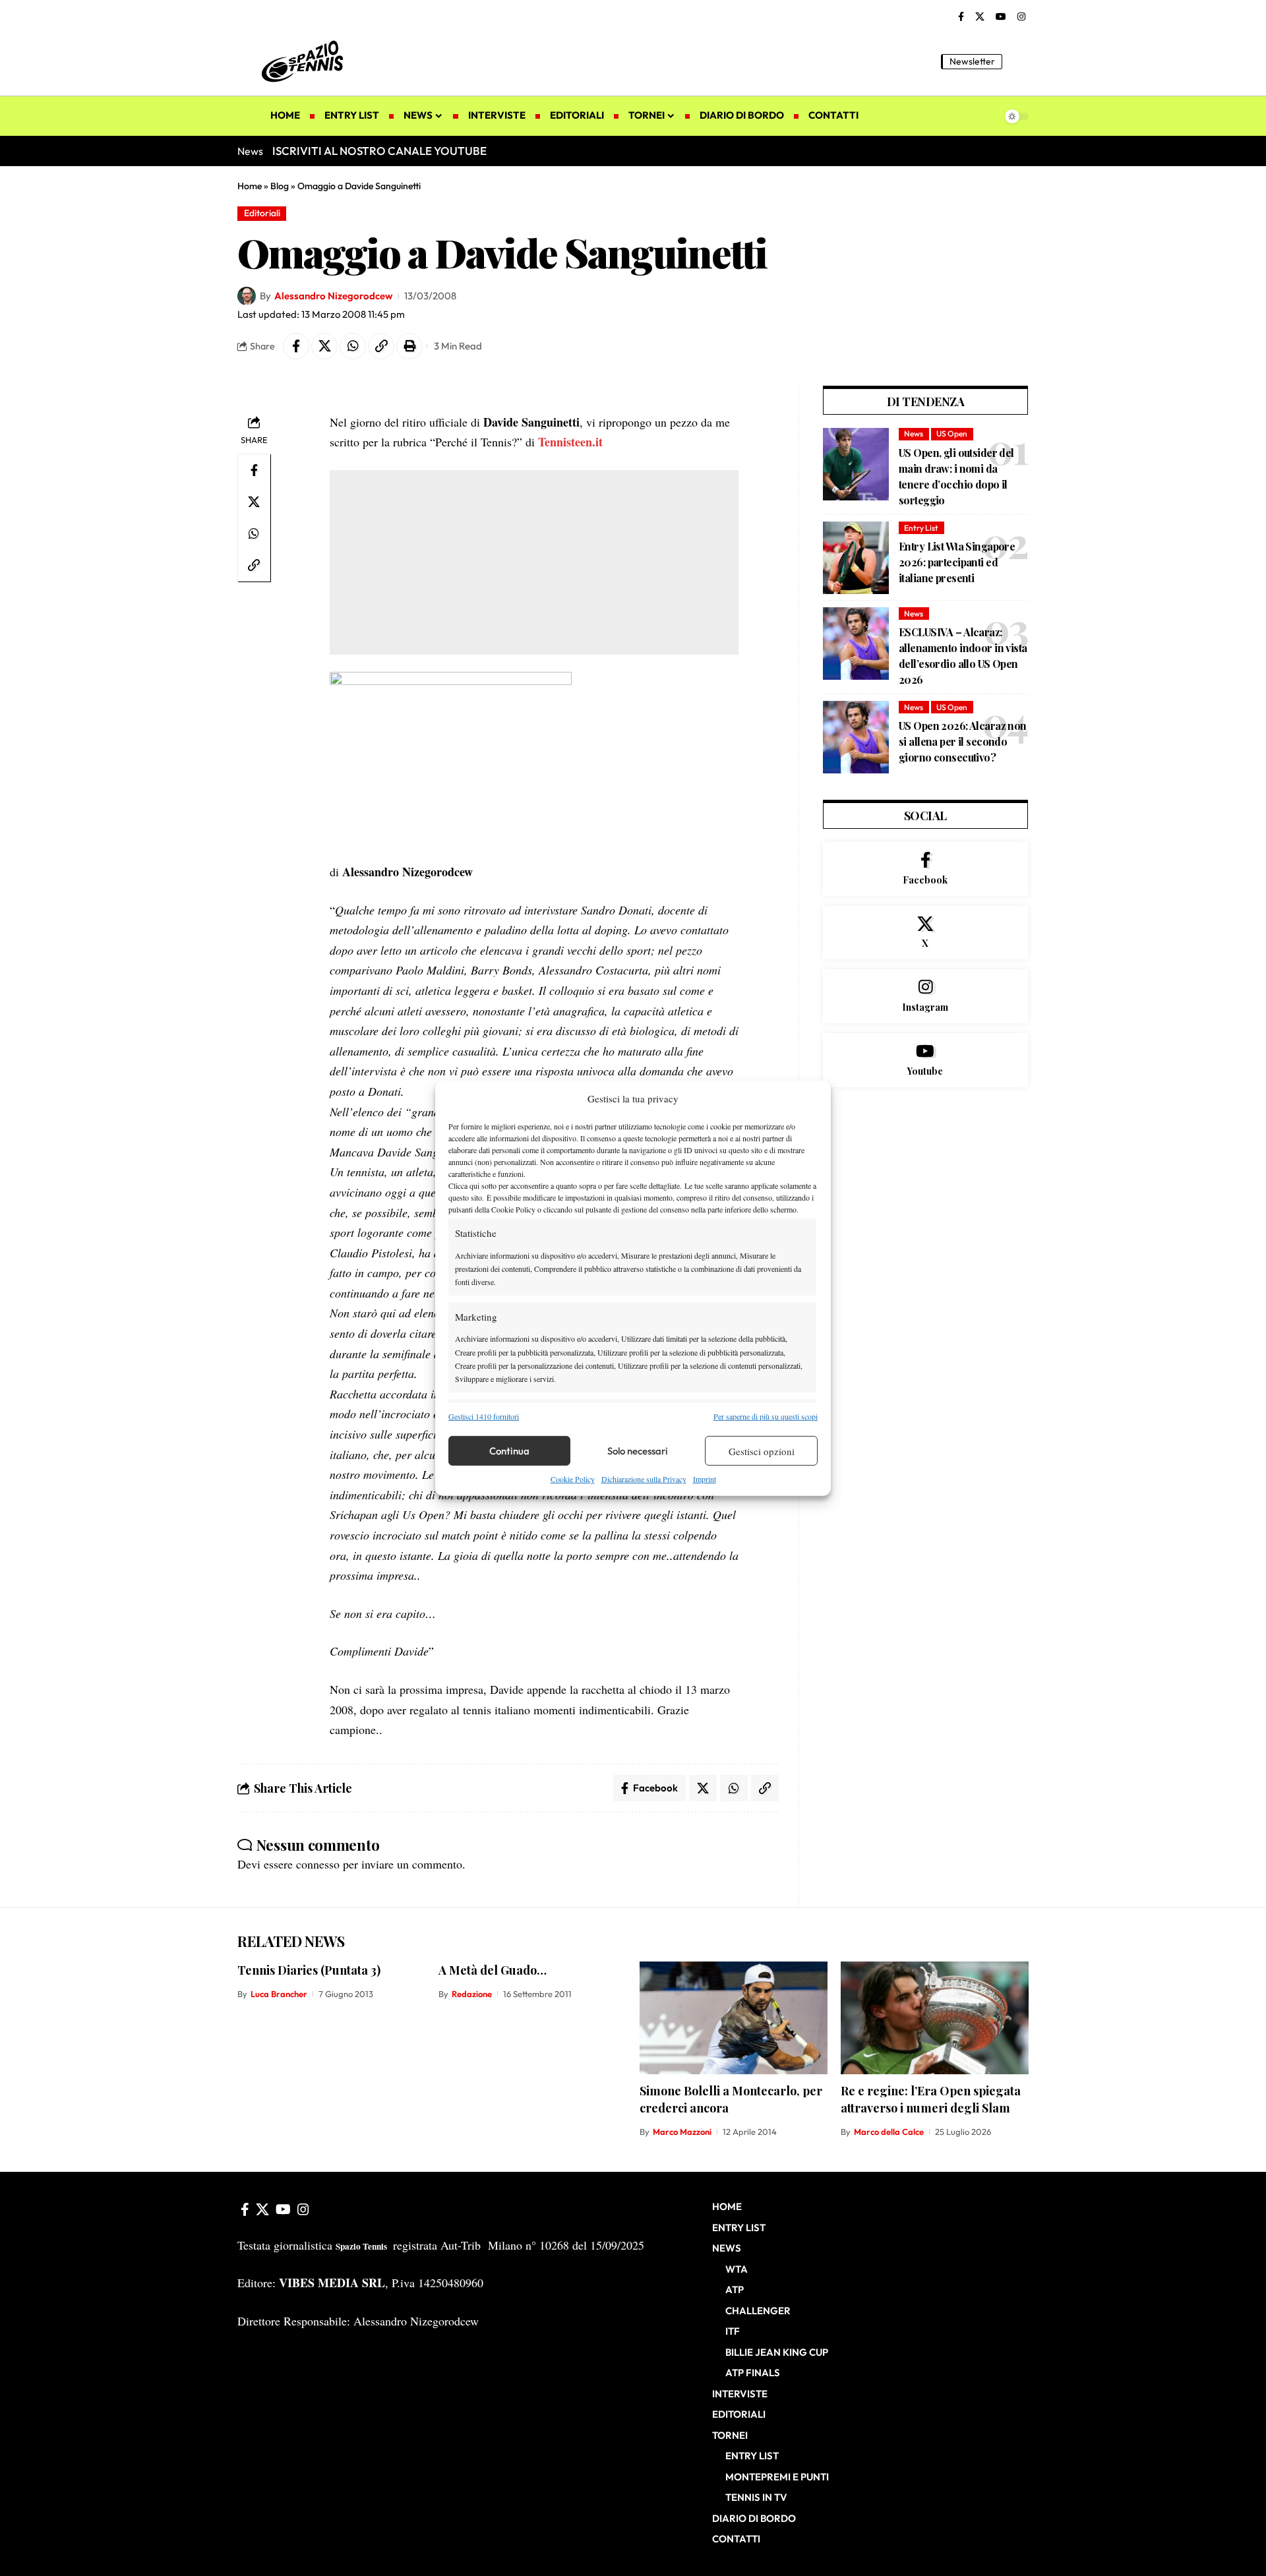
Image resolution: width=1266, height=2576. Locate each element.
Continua (509, 1451)
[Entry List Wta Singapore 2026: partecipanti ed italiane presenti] (856, 558)
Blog (280, 186)
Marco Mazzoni (682, 2132)
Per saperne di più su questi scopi (766, 1416)
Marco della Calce (889, 2132)
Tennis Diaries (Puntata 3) (309, 1970)
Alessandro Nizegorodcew (333, 296)
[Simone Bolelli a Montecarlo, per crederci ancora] (734, 2018)
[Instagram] (1021, 17)
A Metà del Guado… (493, 1970)
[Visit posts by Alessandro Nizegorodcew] (247, 296)
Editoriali (262, 213)
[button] (1019, 61)
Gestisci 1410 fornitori (484, 1416)
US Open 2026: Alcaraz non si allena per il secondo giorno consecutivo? (963, 741)
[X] (980, 17)
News (914, 434)
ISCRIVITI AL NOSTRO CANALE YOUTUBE (379, 151)
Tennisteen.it (570, 442)
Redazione (472, 1994)
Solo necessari (638, 1451)
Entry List (921, 528)
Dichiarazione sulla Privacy (644, 1479)
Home (250, 186)
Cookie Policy (573, 1479)
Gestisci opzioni (762, 1451)
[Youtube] (925, 1060)
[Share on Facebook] (296, 346)
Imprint (705, 1479)
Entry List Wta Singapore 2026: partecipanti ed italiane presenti (957, 562)
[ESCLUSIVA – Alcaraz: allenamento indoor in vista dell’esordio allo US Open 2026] (856, 644)
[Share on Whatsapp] (353, 346)
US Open (952, 434)
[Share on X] (324, 346)
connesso (318, 1864)
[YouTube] (1001, 17)
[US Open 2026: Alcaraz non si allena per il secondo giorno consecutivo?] (856, 737)
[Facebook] (961, 17)
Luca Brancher (279, 1994)
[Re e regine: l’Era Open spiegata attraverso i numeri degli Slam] (935, 2018)
